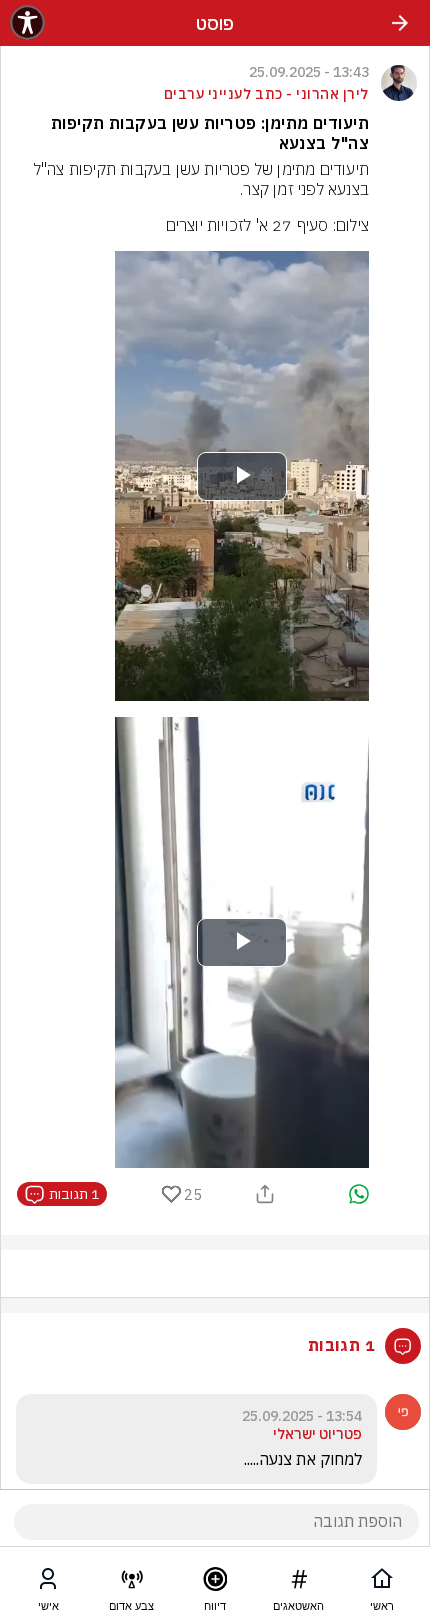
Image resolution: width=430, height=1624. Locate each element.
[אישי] (48, 1583)
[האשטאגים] (299, 1583)
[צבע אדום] (132, 1583)
